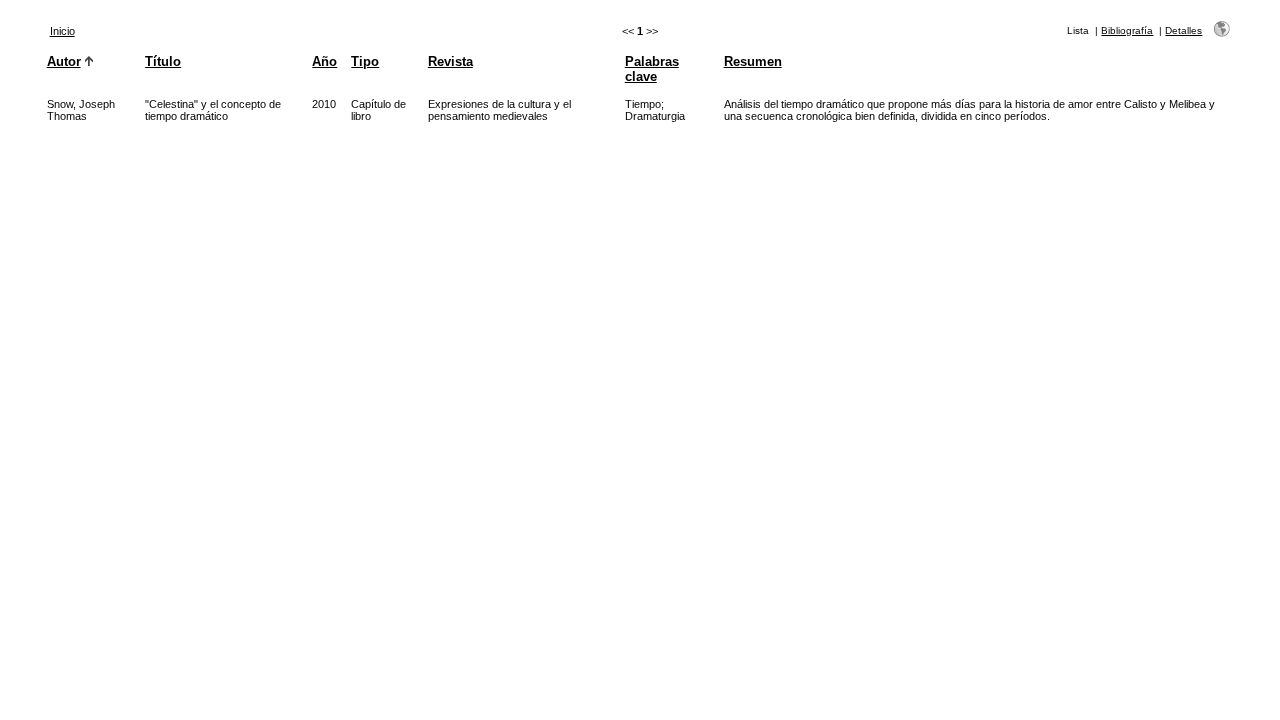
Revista (450, 61)
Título (163, 61)
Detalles (1183, 30)
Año (324, 61)
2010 (324, 104)
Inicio (62, 31)
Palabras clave (652, 69)
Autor (64, 61)
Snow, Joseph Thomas (81, 110)
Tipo (365, 61)
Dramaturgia (655, 116)
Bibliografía (1127, 30)
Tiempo (643, 104)
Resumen (753, 61)
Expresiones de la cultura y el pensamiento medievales (499, 110)
